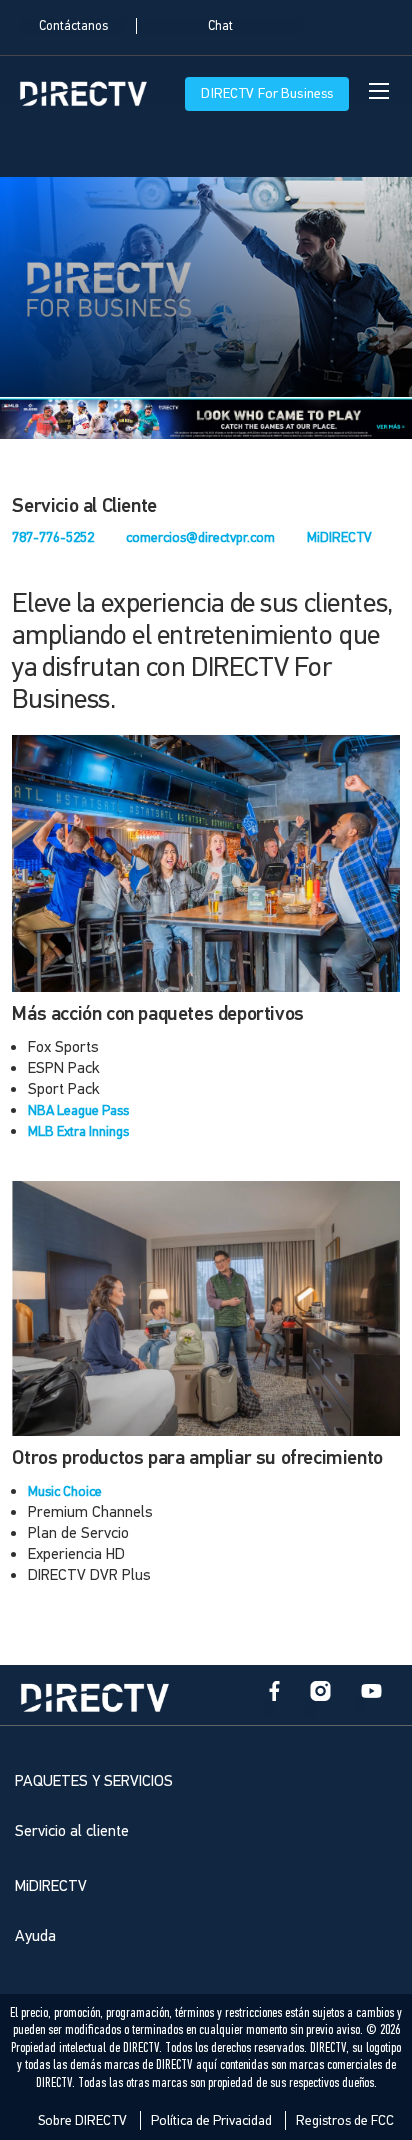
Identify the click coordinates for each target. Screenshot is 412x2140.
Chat (220, 26)
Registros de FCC (345, 2120)
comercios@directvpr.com (200, 537)
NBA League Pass (78, 1110)
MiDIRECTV (339, 537)
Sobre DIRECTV (82, 2120)
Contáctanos (73, 26)
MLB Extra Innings (78, 1131)
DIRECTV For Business (267, 93)
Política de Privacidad (211, 2120)
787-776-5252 (53, 537)
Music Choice (65, 1491)
